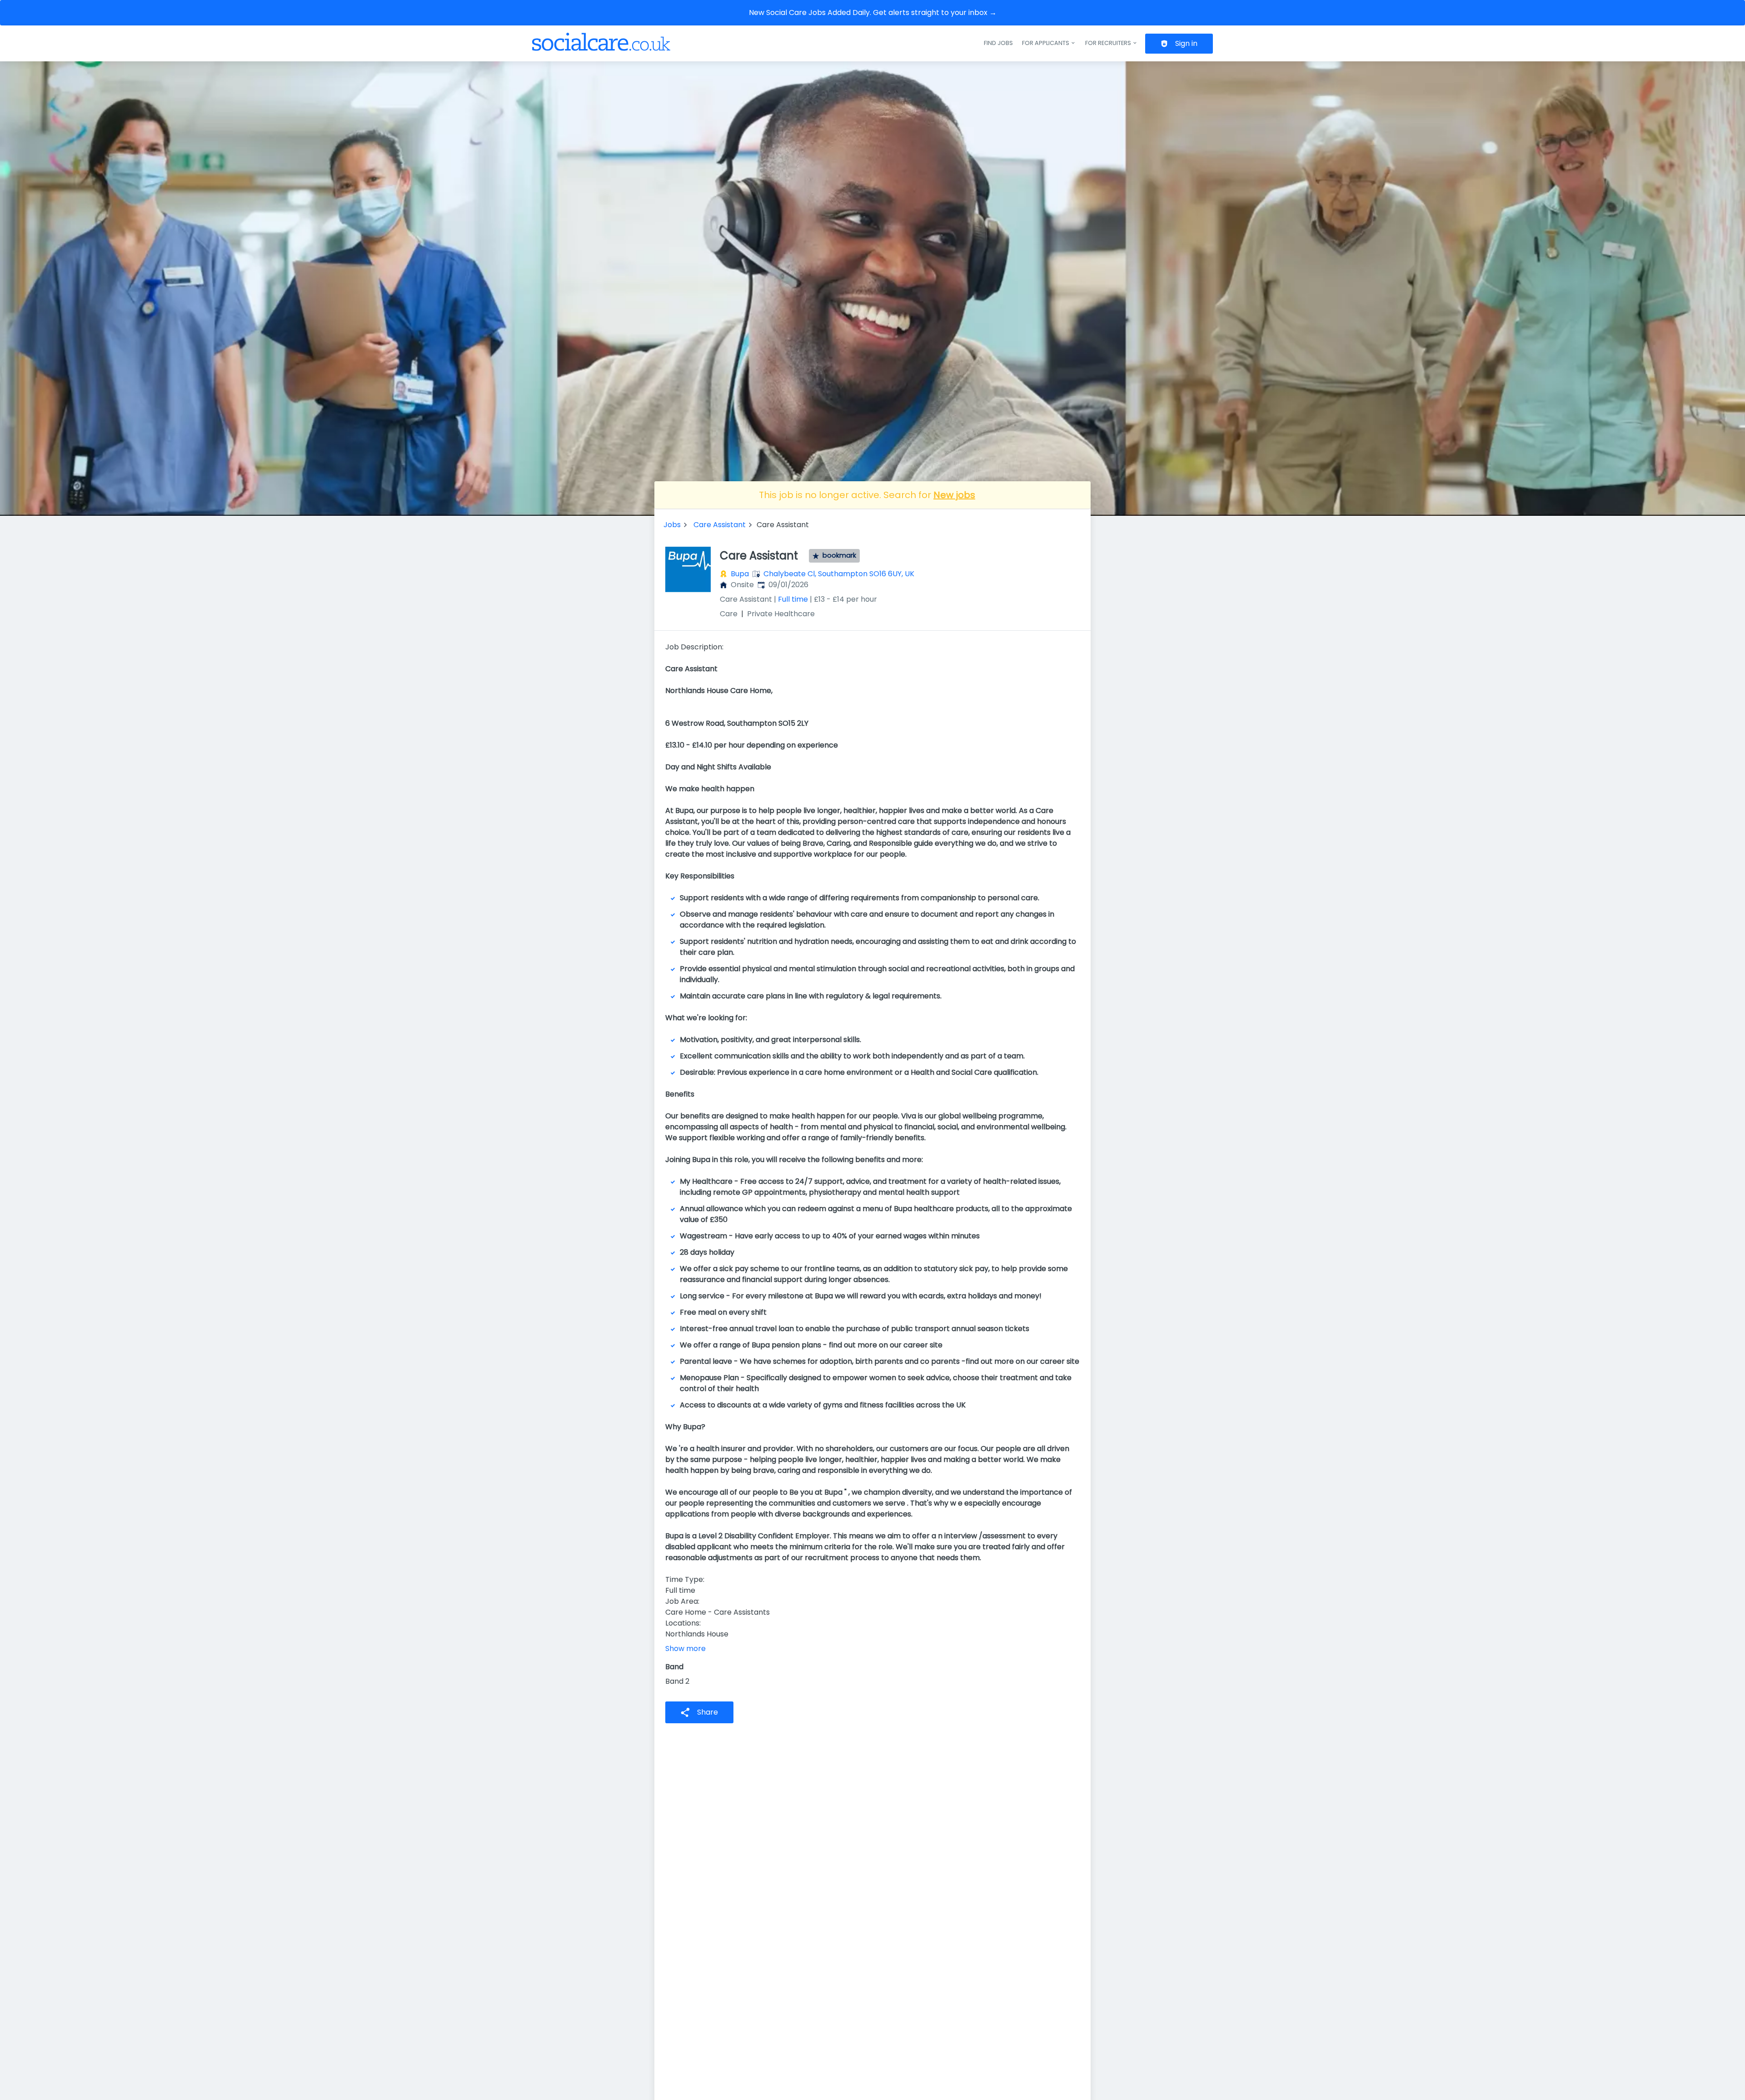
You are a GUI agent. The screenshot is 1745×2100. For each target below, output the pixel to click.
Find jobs (998, 43)
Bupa (740, 574)
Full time (793, 599)
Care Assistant (720, 525)
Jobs (672, 525)
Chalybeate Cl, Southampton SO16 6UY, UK (839, 574)
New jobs (954, 495)
